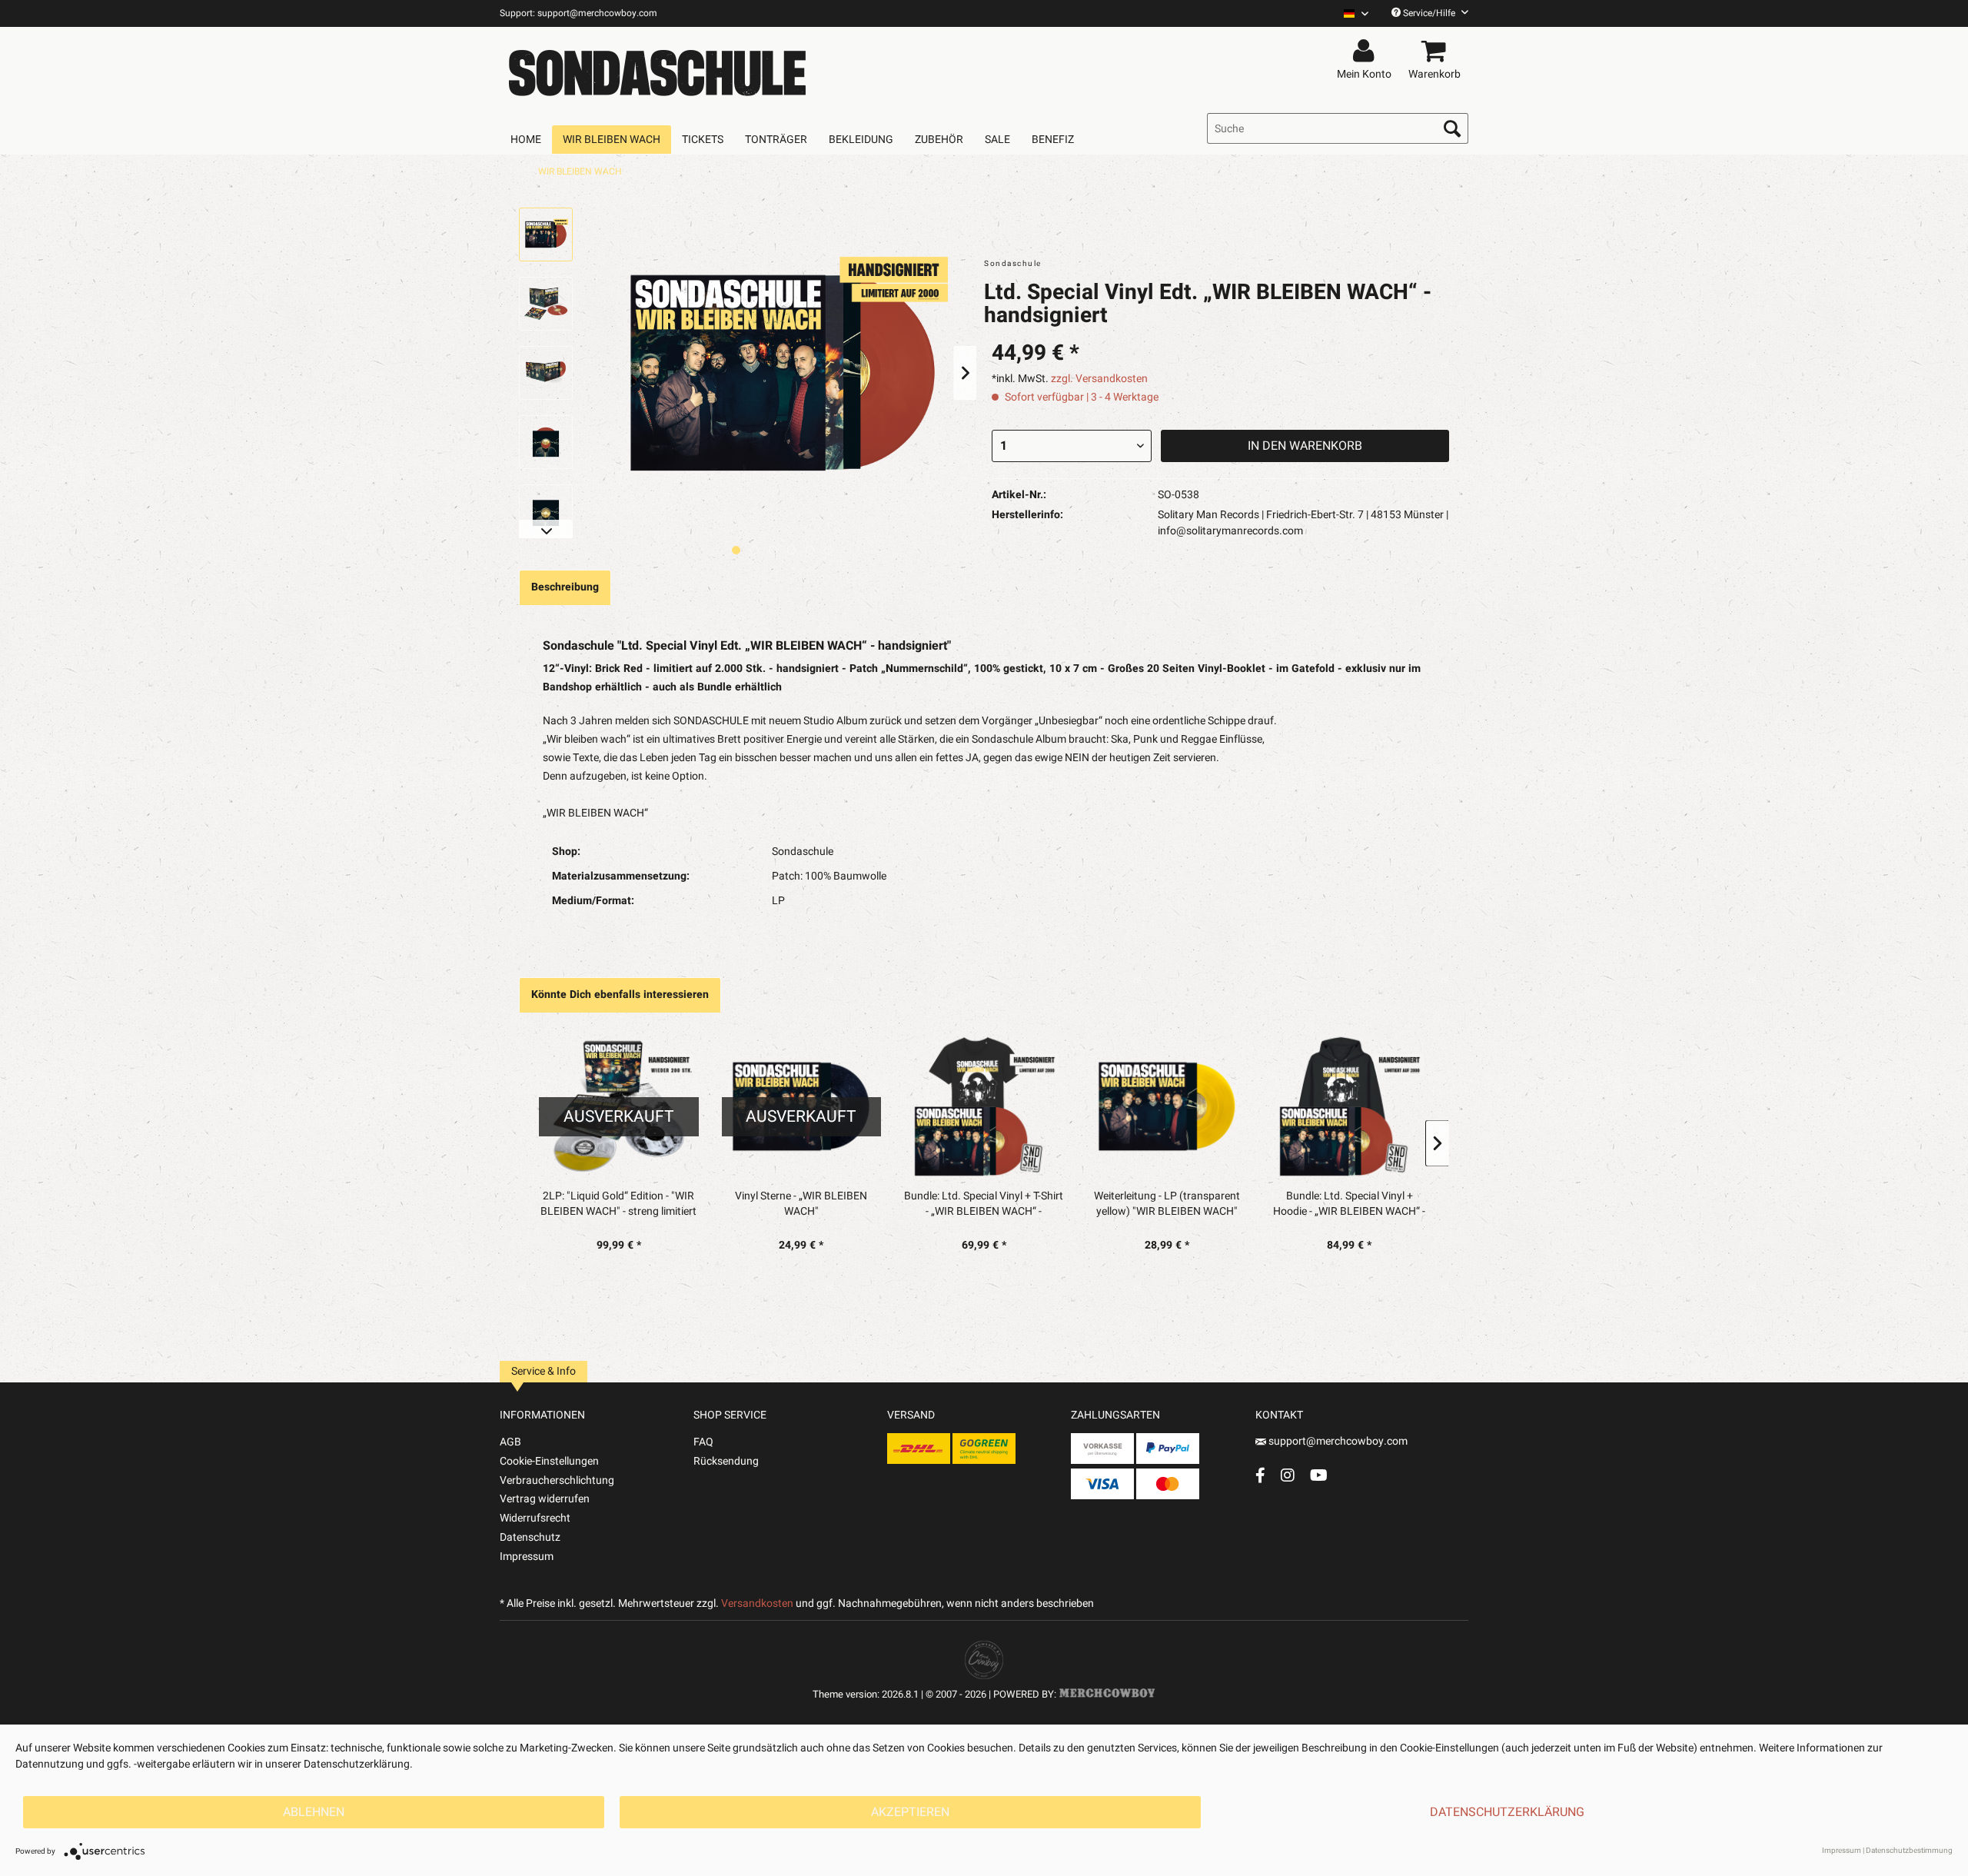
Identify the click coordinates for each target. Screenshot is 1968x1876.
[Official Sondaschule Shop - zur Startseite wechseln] (657, 71)
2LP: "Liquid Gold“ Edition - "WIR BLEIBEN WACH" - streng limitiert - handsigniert (618, 1204)
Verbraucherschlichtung (557, 1480)
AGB (510, 1442)
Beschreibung (565, 587)
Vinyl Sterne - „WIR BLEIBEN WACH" (801, 1204)
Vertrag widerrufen (545, 1499)
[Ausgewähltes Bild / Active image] (736, 550)
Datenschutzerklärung (1507, 1812)
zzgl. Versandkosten (1099, 379)
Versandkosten (757, 1603)
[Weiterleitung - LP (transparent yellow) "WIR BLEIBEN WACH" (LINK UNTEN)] (1167, 1106)
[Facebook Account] (1260, 1475)
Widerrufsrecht (535, 1518)
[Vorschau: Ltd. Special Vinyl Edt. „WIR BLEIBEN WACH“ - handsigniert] (546, 234)
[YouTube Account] (1319, 1475)
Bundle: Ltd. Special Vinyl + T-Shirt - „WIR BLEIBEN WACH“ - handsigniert (984, 1204)
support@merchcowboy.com (1338, 1441)
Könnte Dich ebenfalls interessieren (620, 995)
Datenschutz (530, 1537)
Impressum (527, 1557)
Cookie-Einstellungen (549, 1461)
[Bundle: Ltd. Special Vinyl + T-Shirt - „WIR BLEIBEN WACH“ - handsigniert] (984, 1106)
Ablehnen (314, 1812)
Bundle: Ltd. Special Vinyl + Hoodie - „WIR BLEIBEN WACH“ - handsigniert (1349, 1204)
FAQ (703, 1442)
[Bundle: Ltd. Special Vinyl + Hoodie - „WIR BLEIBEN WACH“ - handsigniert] (1349, 1106)
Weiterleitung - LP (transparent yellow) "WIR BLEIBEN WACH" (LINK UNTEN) (1167, 1204)
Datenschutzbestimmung (1909, 1851)
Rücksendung (726, 1461)
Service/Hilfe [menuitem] (1429, 13)
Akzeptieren (910, 1812)
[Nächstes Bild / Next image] (755, 550)
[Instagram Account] (1288, 1475)
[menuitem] (1350, 13)
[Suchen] (1452, 128)
